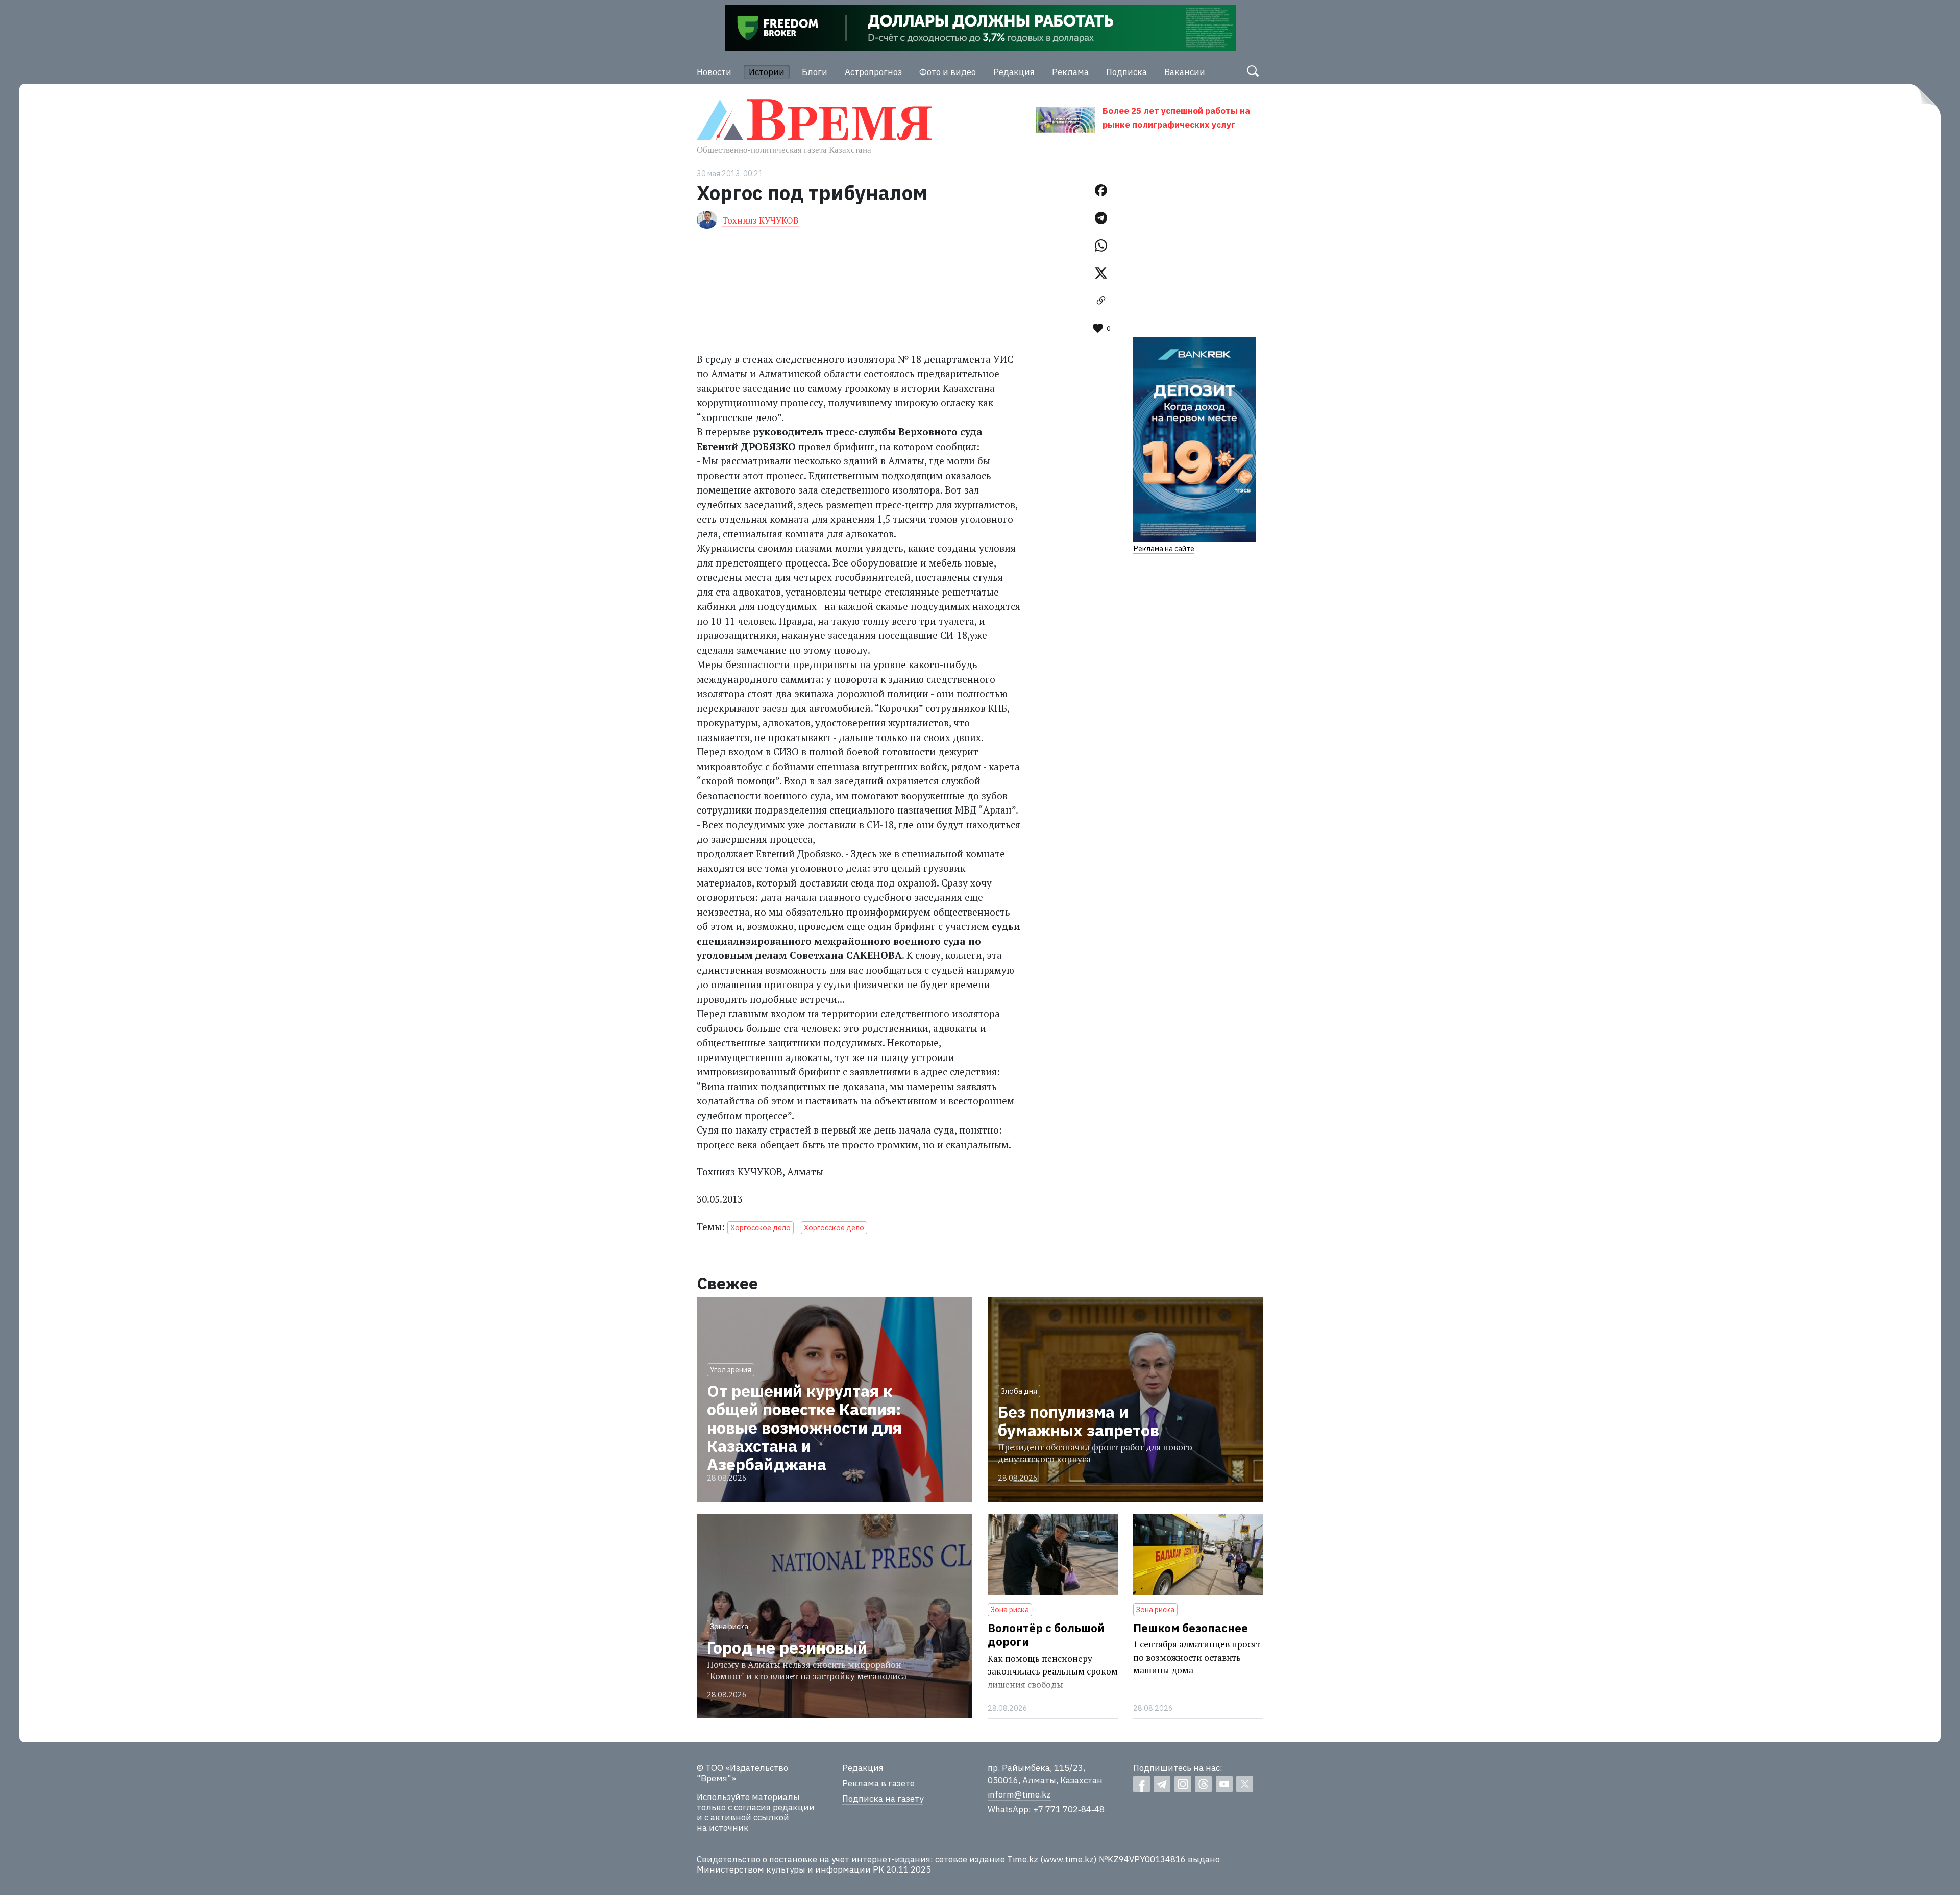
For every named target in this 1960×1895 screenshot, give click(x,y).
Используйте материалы (748, 1797)
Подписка (1126, 72)
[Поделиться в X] (1101, 273)
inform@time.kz (1019, 1794)
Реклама (1070, 72)
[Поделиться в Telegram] (1101, 218)
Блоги (815, 72)
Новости (714, 72)
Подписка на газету (883, 1799)
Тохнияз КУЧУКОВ (761, 220)
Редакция (1014, 72)
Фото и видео (948, 72)
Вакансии (1185, 72)
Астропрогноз (873, 72)
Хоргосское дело (761, 1228)
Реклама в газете (878, 1783)
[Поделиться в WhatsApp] (1101, 245)
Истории (767, 72)
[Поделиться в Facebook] (1101, 190)
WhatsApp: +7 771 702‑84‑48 (1046, 1809)
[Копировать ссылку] (1101, 301)
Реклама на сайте (1164, 548)
